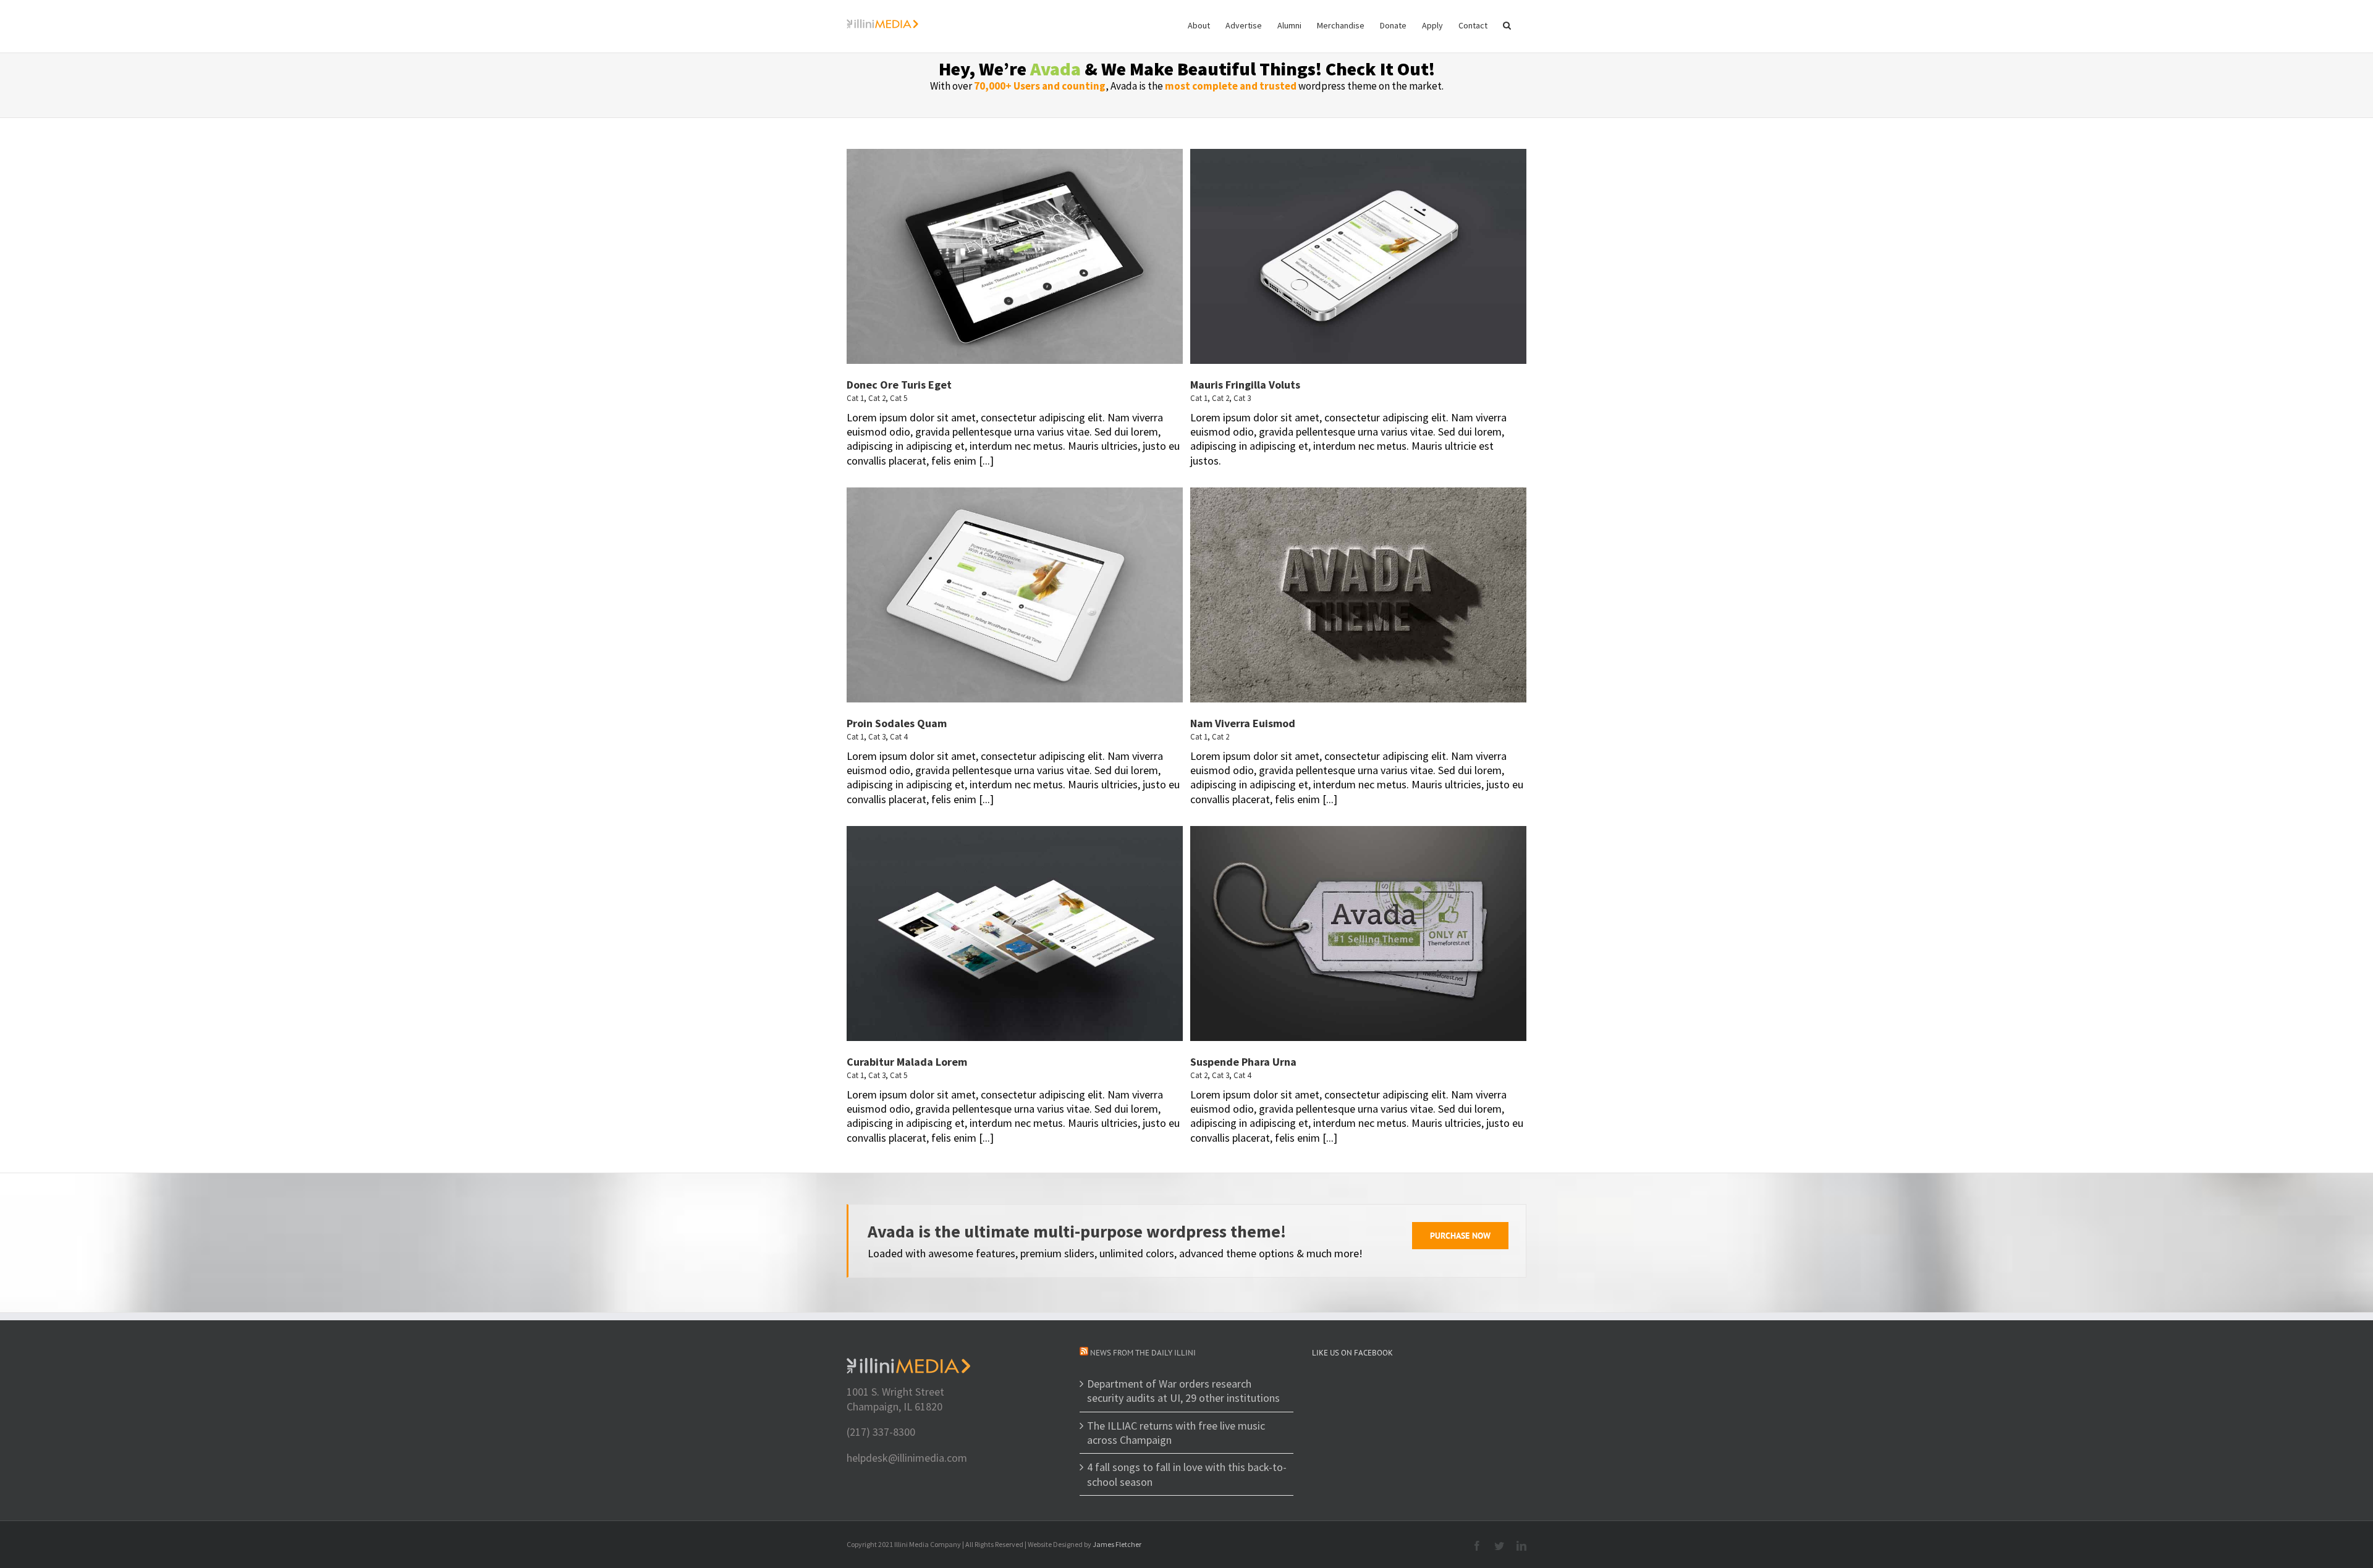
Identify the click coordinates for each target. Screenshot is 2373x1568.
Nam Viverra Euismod (1243, 723)
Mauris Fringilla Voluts (1245, 385)
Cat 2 (877, 398)
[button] (1507, 25)
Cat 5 (899, 398)
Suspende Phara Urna (1243, 1062)
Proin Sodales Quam (897, 723)
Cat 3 (1242, 398)
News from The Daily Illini (1143, 1353)
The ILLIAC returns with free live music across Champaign (1176, 1433)
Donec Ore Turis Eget (899, 385)
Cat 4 (899, 737)
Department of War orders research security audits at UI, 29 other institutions (1183, 1391)
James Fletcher (1117, 1544)
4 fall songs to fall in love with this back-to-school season (1187, 1474)
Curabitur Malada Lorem (907, 1062)
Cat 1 (855, 398)
